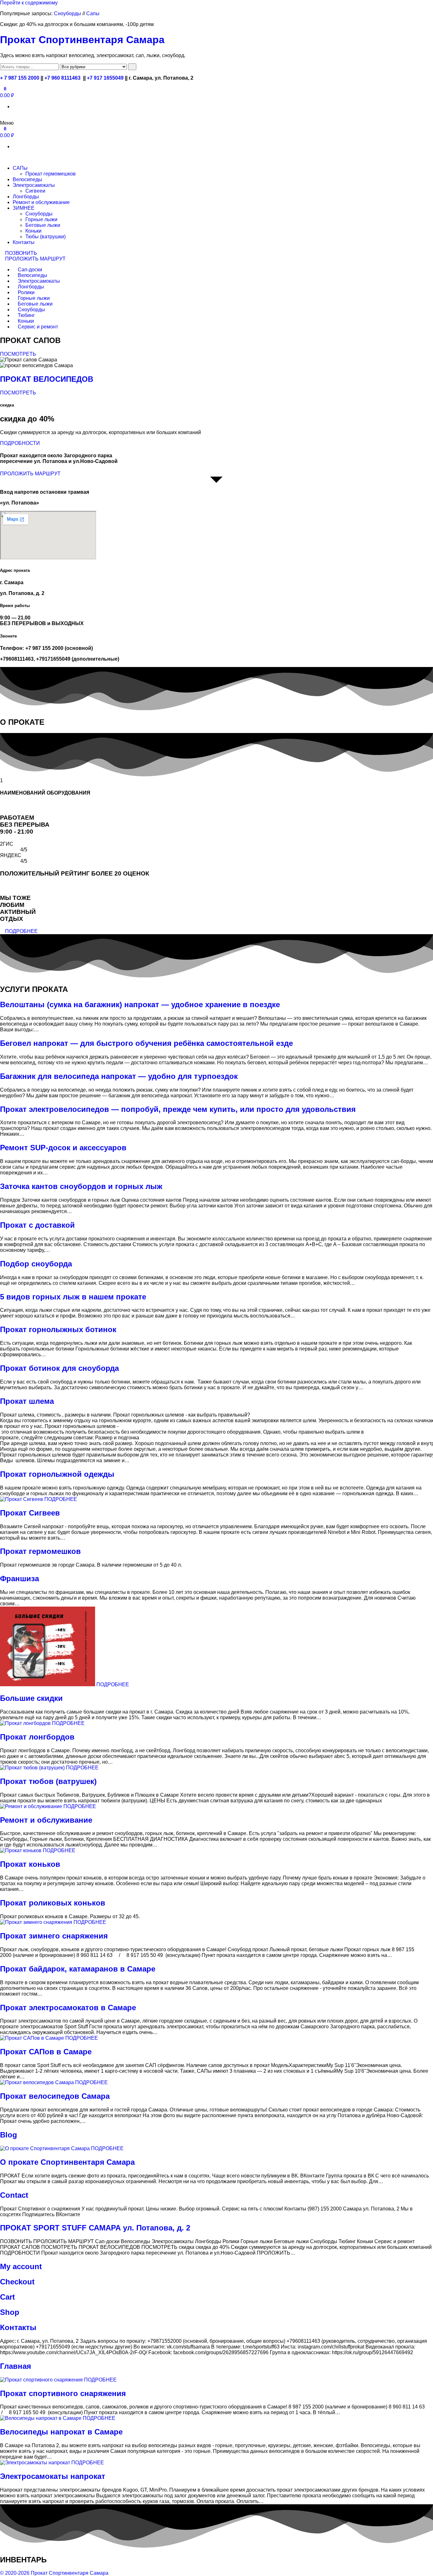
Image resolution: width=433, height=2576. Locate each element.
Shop (10, 2312)
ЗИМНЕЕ (24, 208)
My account (21, 2266)
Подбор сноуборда (36, 1264)
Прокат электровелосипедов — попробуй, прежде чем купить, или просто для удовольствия (178, 1109)
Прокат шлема (27, 1401)
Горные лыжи (41, 219)
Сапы (93, 13)
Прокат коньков (30, 1864)
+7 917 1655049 (105, 78)
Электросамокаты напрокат (53, 2476)
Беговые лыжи (43, 225)
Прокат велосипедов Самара (55, 2096)
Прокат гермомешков (51, 174)
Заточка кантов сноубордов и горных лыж (81, 1186)
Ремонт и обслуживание (41, 202)
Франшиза (19, 1579)
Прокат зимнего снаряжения (54, 1936)
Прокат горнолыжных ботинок (58, 1329)
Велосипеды (27, 179)
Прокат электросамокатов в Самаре (68, 2008)
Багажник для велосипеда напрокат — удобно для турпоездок (119, 1076)
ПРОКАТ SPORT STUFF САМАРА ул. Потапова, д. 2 (95, 2228)
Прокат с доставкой (37, 1225)
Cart (7, 2297)
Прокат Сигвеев (30, 1513)
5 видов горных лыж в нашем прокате (73, 1297)
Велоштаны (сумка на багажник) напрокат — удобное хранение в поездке (140, 1004)
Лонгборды (26, 197)
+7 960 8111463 (62, 78)
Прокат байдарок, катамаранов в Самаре (78, 1969)
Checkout (17, 2282)
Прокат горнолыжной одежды (57, 1474)
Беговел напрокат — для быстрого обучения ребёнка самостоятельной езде (146, 1043)
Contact (14, 2195)
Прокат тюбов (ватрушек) (48, 1781)
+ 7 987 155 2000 (20, 78)
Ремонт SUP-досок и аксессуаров (63, 1148)
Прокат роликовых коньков (53, 1903)
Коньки (33, 231)
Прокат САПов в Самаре (46, 2052)
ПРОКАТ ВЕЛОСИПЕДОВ (47, 379)
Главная (16, 2366)
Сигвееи (35, 191)
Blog (9, 2135)
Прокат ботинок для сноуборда (59, 1368)
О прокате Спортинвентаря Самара (67, 2162)
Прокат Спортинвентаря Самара (82, 40)
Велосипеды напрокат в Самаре (61, 2432)
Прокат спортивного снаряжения (63, 2393)
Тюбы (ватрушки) (45, 237)
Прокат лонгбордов (37, 1737)
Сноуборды (68, 13)
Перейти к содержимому (29, 3)
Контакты (24, 242)
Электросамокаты (34, 185)
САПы (20, 168)
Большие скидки (31, 1698)
